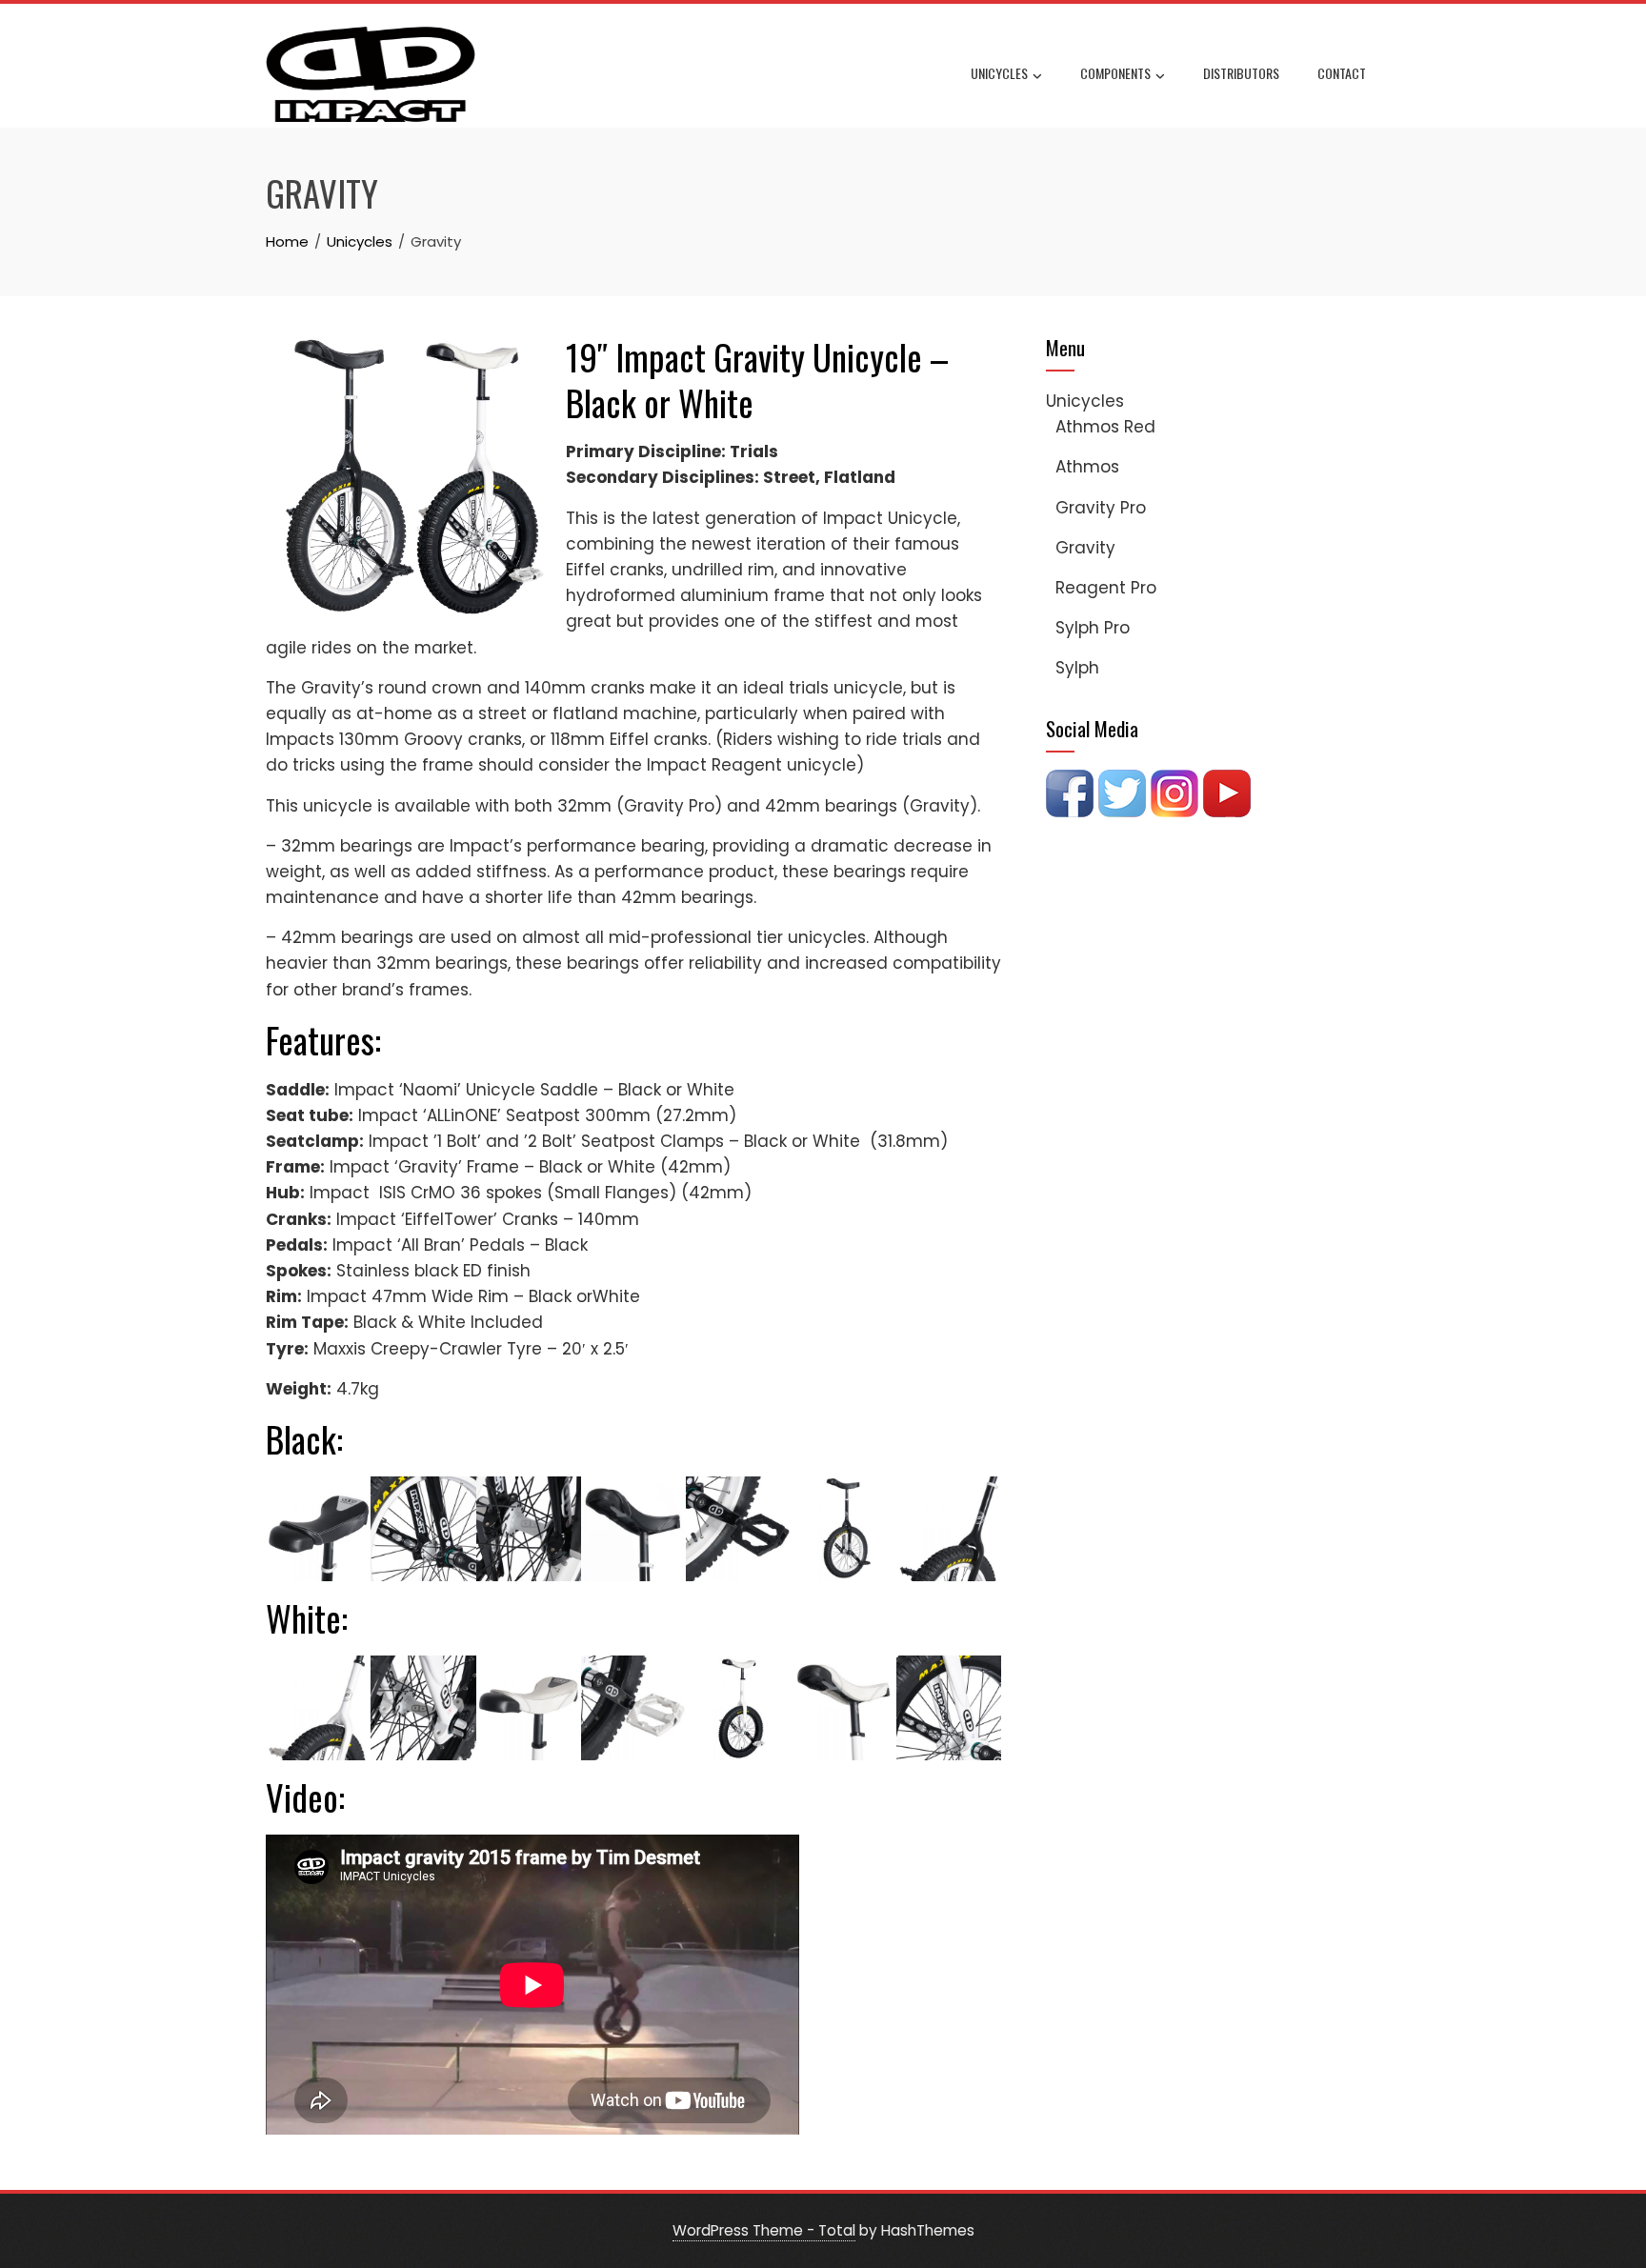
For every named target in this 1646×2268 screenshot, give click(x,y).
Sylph (1077, 668)
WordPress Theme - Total (764, 2230)
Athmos (1087, 467)
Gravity (1085, 548)
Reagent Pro (1106, 588)
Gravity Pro (1101, 508)
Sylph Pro (1093, 628)
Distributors (1241, 73)
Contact (1342, 73)
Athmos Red (1105, 427)
